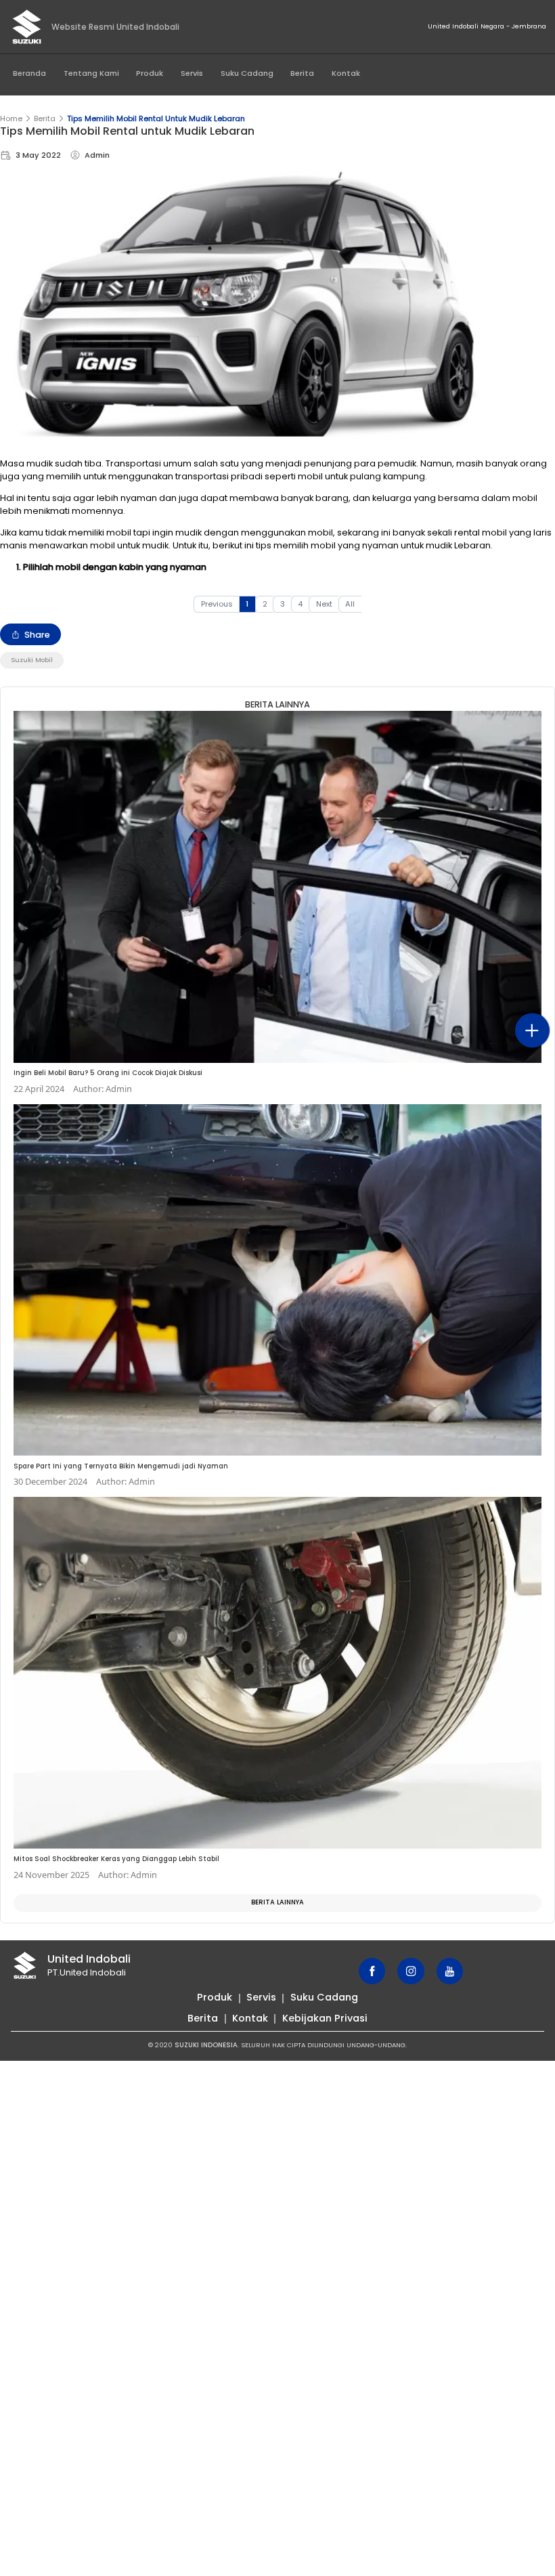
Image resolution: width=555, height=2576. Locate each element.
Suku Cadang (247, 73)
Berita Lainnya (277, 1902)
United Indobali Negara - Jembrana (487, 26)
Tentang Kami (91, 73)
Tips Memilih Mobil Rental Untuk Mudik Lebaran (156, 118)
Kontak (346, 73)
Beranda (29, 73)
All (350, 604)
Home (11, 118)
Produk (150, 73)
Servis (192, 73)
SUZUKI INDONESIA (206, 2045)
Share (37, 635)
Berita (302, 73)
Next (324, 604)
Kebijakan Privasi (325, 2018)
